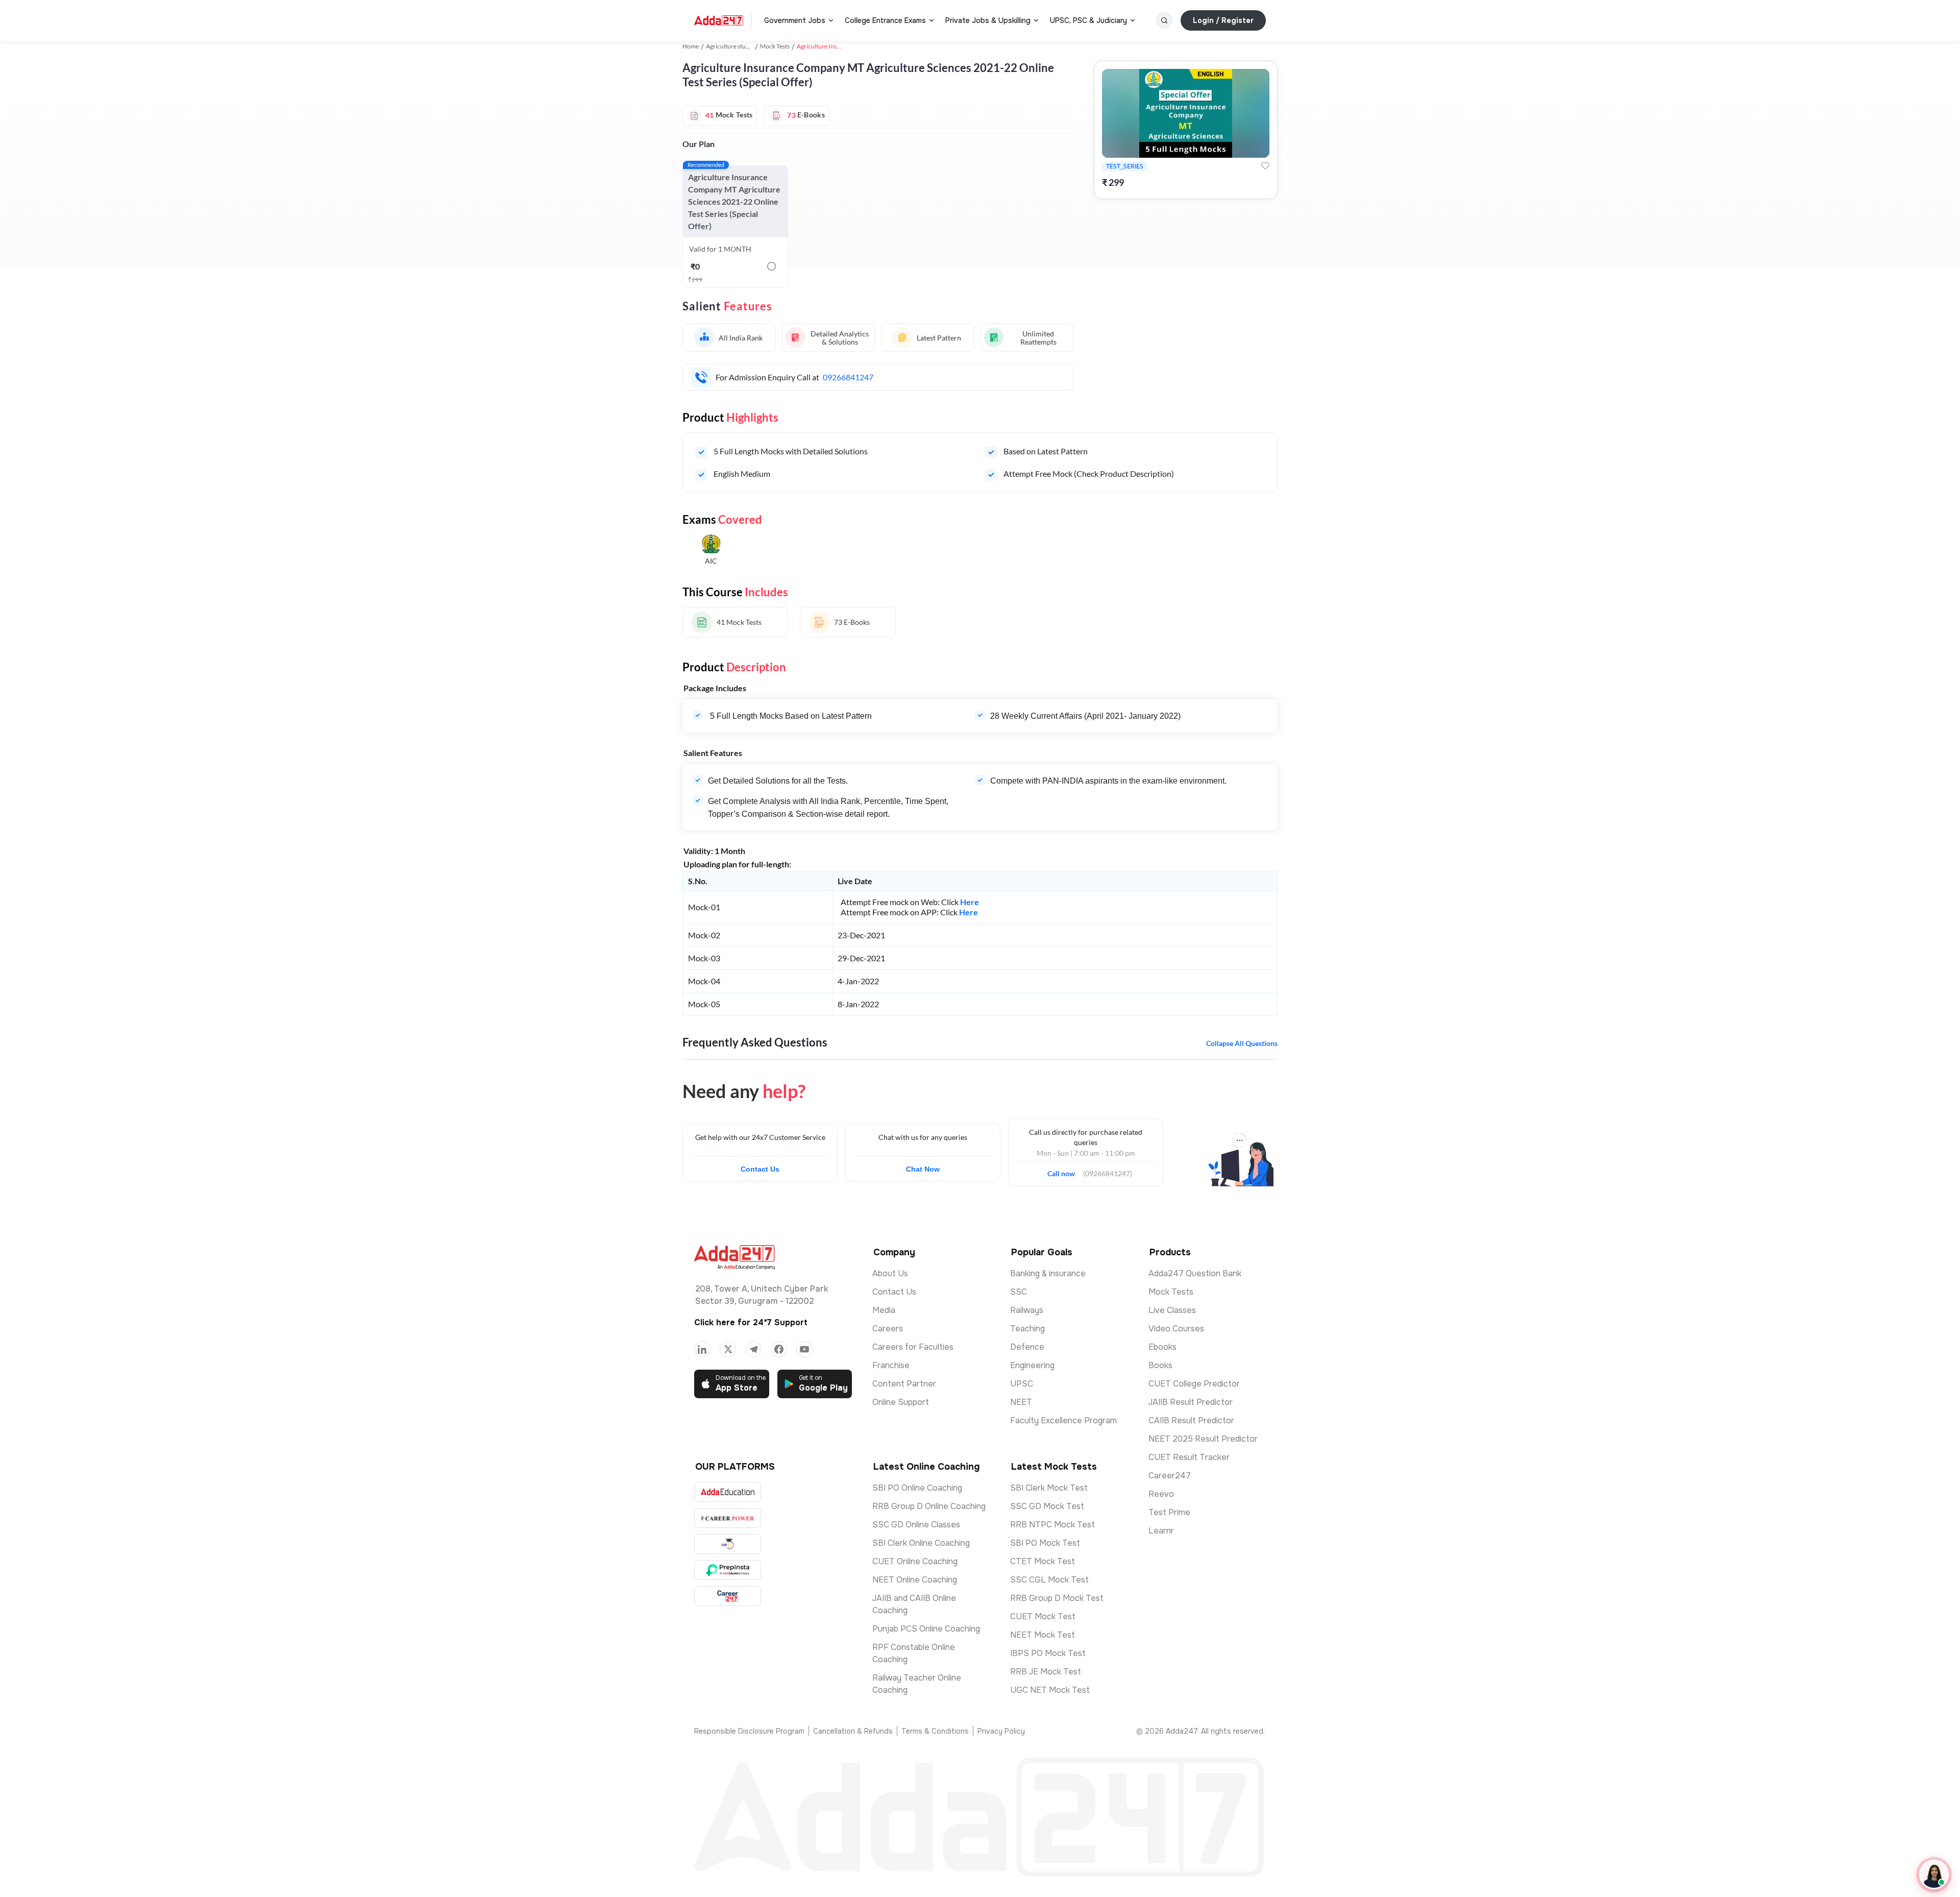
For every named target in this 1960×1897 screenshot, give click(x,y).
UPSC (1022, 1384)
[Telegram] (753, 1349)
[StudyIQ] (728, 1544)
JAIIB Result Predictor (1191, 1402)
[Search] (1164, 20)
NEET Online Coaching (915, 1580)
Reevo (1161, 1494)
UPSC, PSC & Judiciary (1088, 20)
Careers (888, 1329)
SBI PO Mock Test (1045, 1543)
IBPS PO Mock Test (1048, 1653)
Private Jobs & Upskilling (988, 20)
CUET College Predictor (1194, 1384)
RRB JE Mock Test (1046, 1672)
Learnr (1161, 1531)
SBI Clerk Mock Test (1049, 1488)
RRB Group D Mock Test (1057, 1598)
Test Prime (1169, 1512)
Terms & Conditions (935, 1731)
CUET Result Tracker (1189, 1457)
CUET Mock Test (1043, 1616)
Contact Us (760, 1169)
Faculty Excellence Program (1063, 1420)
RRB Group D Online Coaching (929, 1506)
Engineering (1032, 1365)
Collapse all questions (1242, 1043)
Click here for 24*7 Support (751, 1322)
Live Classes (1172, 1310)
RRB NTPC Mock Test (1052, 1525)
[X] (728, 1349)
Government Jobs (795, 20)
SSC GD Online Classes (916, 1525)
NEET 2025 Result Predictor (1203, 1439)
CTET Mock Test (1043, 1561)
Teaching (1027, 1329)
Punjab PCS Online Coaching (926, 1629)
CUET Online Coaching (915, 1561)
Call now (1065, 1171)
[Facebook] (779, 1349)
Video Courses (1176, 1329)
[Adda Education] (728, 1492)
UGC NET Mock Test (1050, 1690)
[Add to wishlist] (1265, 166)
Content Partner (904, 1384)
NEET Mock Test (1043, 1635)
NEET (1021, 1402)
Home (691, 46)
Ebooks (1162, 1347)
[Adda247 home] (719, 20)
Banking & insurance (1048, 1273)
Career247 (1170, 1476)
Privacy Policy (1001, 1731)
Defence (1027, 1347)
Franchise (891, 1365)
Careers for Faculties (913, 1347)
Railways (1027, 1310)
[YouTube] (804, 1349)
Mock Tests (775, 46)
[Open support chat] (1934, 1875)
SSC (1019, 1292)
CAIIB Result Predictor (1191, 1420)
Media (884, 1310)
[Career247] (728, 1596)
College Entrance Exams (885, 20)
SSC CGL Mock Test (1049, 1580)
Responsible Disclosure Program (749, 1731)
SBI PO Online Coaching (917, 1488)
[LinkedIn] (702, 1349)
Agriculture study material (741, 46)
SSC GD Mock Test (1047, 1506)
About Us (890, 1273)
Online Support (901, 1402)
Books (1160, 1365)
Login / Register (1223, 20)
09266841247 (848, 377)
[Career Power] (728, 1518)
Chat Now (923, 1169)
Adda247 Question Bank (1195, 1273)
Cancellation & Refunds (853, 1731)
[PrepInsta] (728, 1570)
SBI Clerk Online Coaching (921, 1543)
